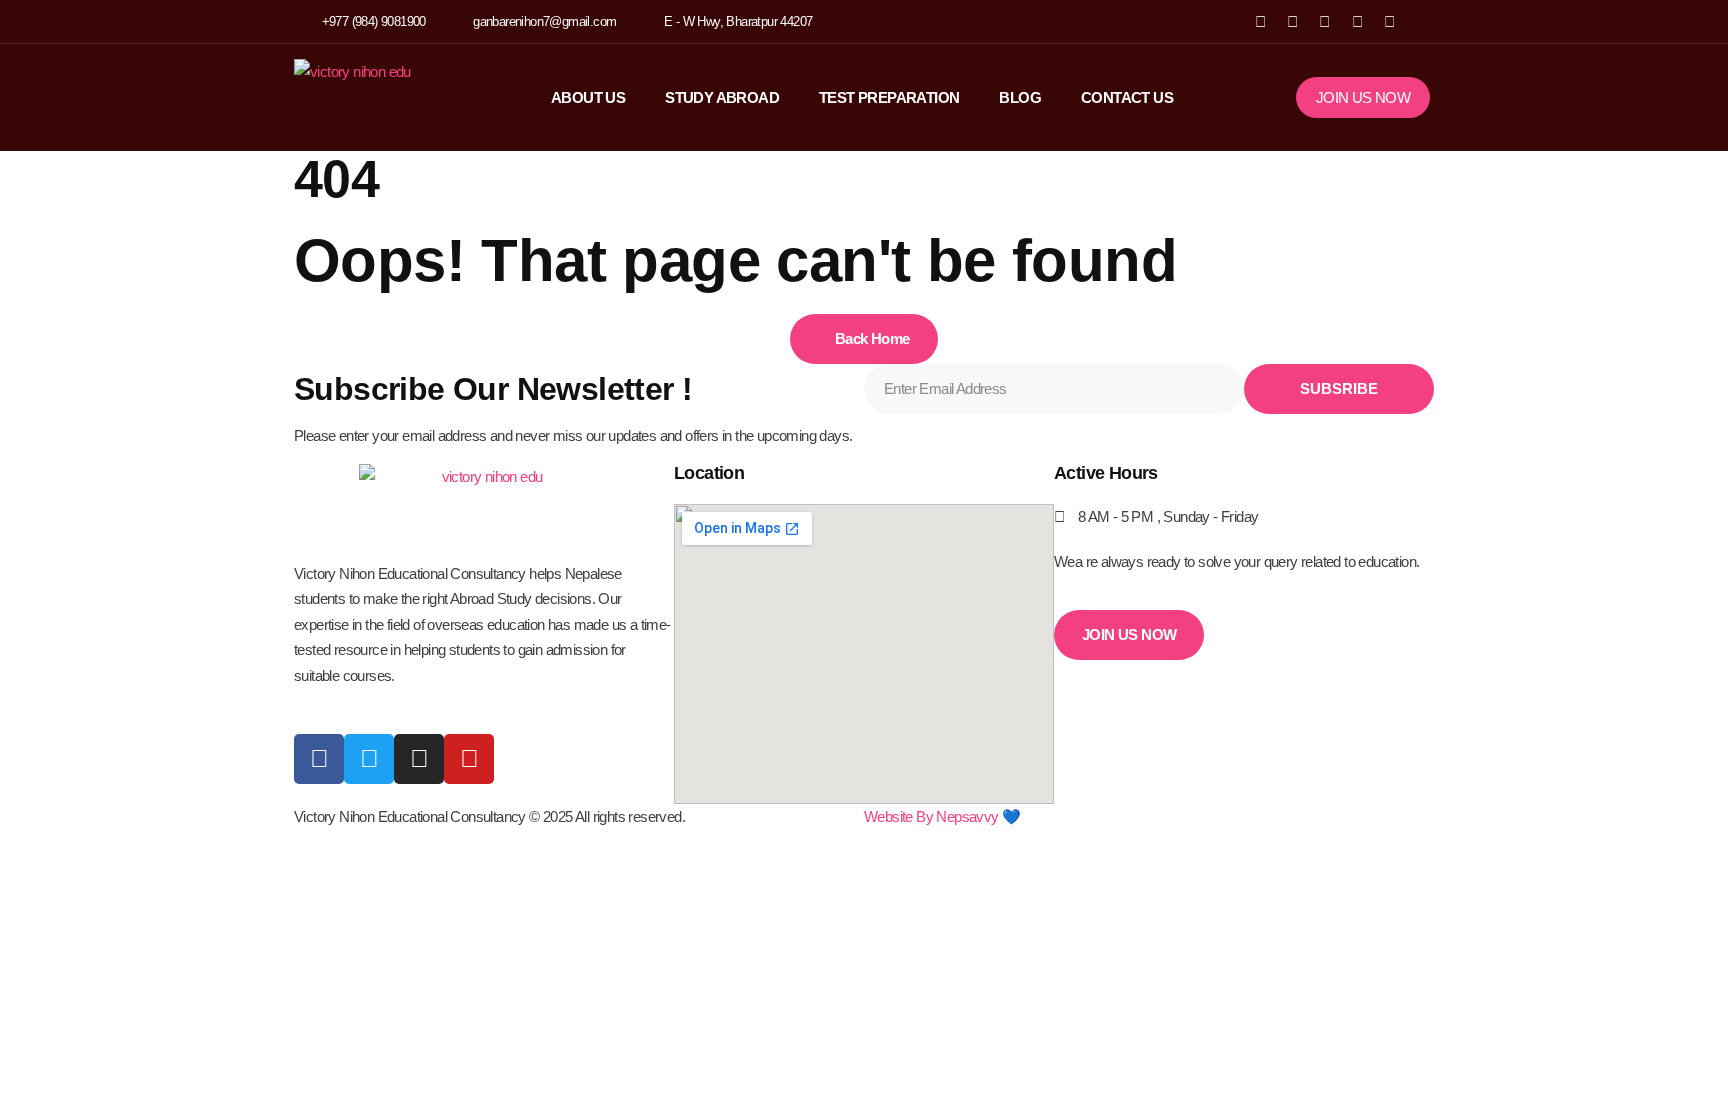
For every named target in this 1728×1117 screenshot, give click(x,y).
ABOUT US (588, 97)
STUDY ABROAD (722, 97)
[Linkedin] (1389, 21)
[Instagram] (1357, 21)
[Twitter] (369, 759)
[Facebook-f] (319, 759)
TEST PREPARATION (889, 97)
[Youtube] (469, 759)
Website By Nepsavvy (931, 816)
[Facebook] (1259, 21)
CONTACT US (1127, 97)
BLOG (1020, 97)
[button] (1417, 21)
